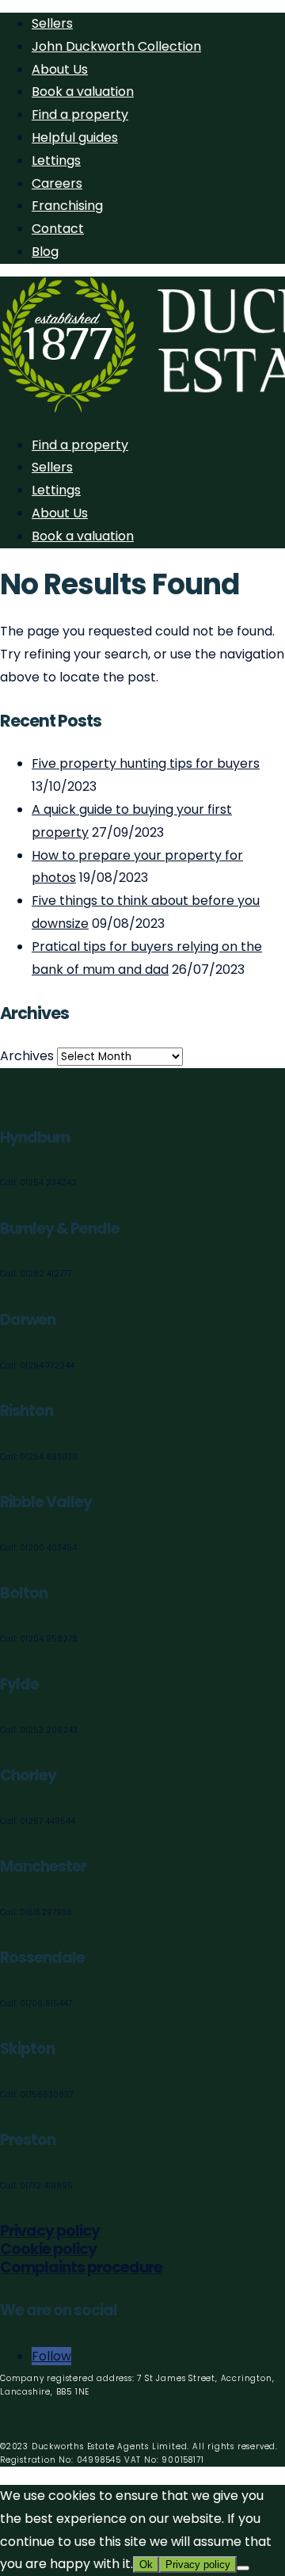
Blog (45, 252)
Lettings (56, 160)
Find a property (80, 114)
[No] (243, 2568)
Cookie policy (48, 2249)
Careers (57, 183)
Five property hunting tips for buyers (146, 763)
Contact (58, 229)
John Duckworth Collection (116, 46)
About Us (60, 69)
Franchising (67, 206)
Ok (146, 2565)
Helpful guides (75, 137)
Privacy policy (50, 2231)
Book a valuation (83, 92)
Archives (27, 1056)
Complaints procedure (81, 2267)
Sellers (52, 23)
